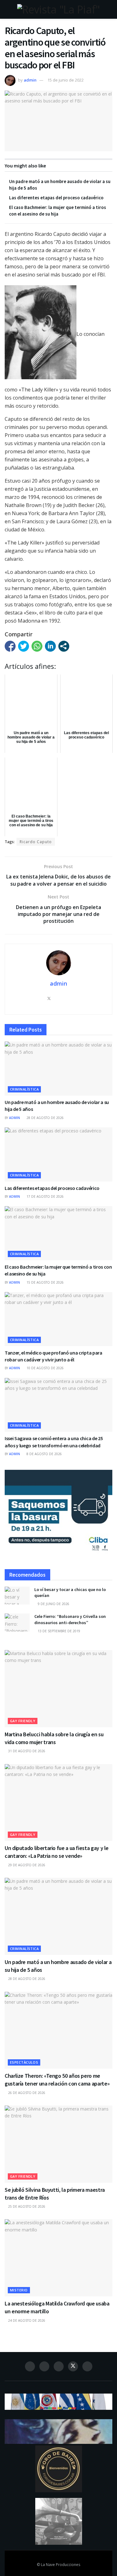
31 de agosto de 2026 (26, 1751)
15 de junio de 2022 (66, 80)
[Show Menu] (7, 9)
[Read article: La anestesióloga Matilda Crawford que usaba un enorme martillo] (58, 2258)
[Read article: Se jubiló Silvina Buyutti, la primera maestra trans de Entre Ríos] (58, 2144)
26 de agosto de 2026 (26, 2093)
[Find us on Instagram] (44, 2366)
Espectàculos (24, 2062)
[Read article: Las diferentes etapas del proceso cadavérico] (58, 1154)
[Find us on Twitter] (73, 2366)
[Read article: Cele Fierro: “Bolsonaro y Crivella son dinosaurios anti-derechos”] (17, 1622)
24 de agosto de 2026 (26, 2320)
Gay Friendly (23, 1721)
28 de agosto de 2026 (45, 1118)
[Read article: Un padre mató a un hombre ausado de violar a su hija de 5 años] (58, 1069)
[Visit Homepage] (58, 9)
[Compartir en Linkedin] (50, 646)
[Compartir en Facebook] (10, 646)
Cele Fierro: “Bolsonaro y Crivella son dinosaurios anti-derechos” (70, 1619)
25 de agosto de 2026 (26, 2206)
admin (30, 80)
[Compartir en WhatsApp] (37, 646)
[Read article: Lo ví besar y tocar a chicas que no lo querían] (17, 1596)
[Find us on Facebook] (30, 2366)
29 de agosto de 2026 (26, 1865)
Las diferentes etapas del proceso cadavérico (56, 198)
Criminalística (24, 1089)
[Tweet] (24, 646)
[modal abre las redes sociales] (64, 646)
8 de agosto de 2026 (44, 1454)
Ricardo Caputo (36, 842)
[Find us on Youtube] (87, 2366)
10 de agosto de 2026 (45, 1368)
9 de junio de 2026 (53, 1604)
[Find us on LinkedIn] (59, 2366)
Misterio (19, 2290)
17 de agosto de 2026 (45, 1196)
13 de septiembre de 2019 (58, 1631)
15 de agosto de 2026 (45, 1282)
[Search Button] (110, 9)
